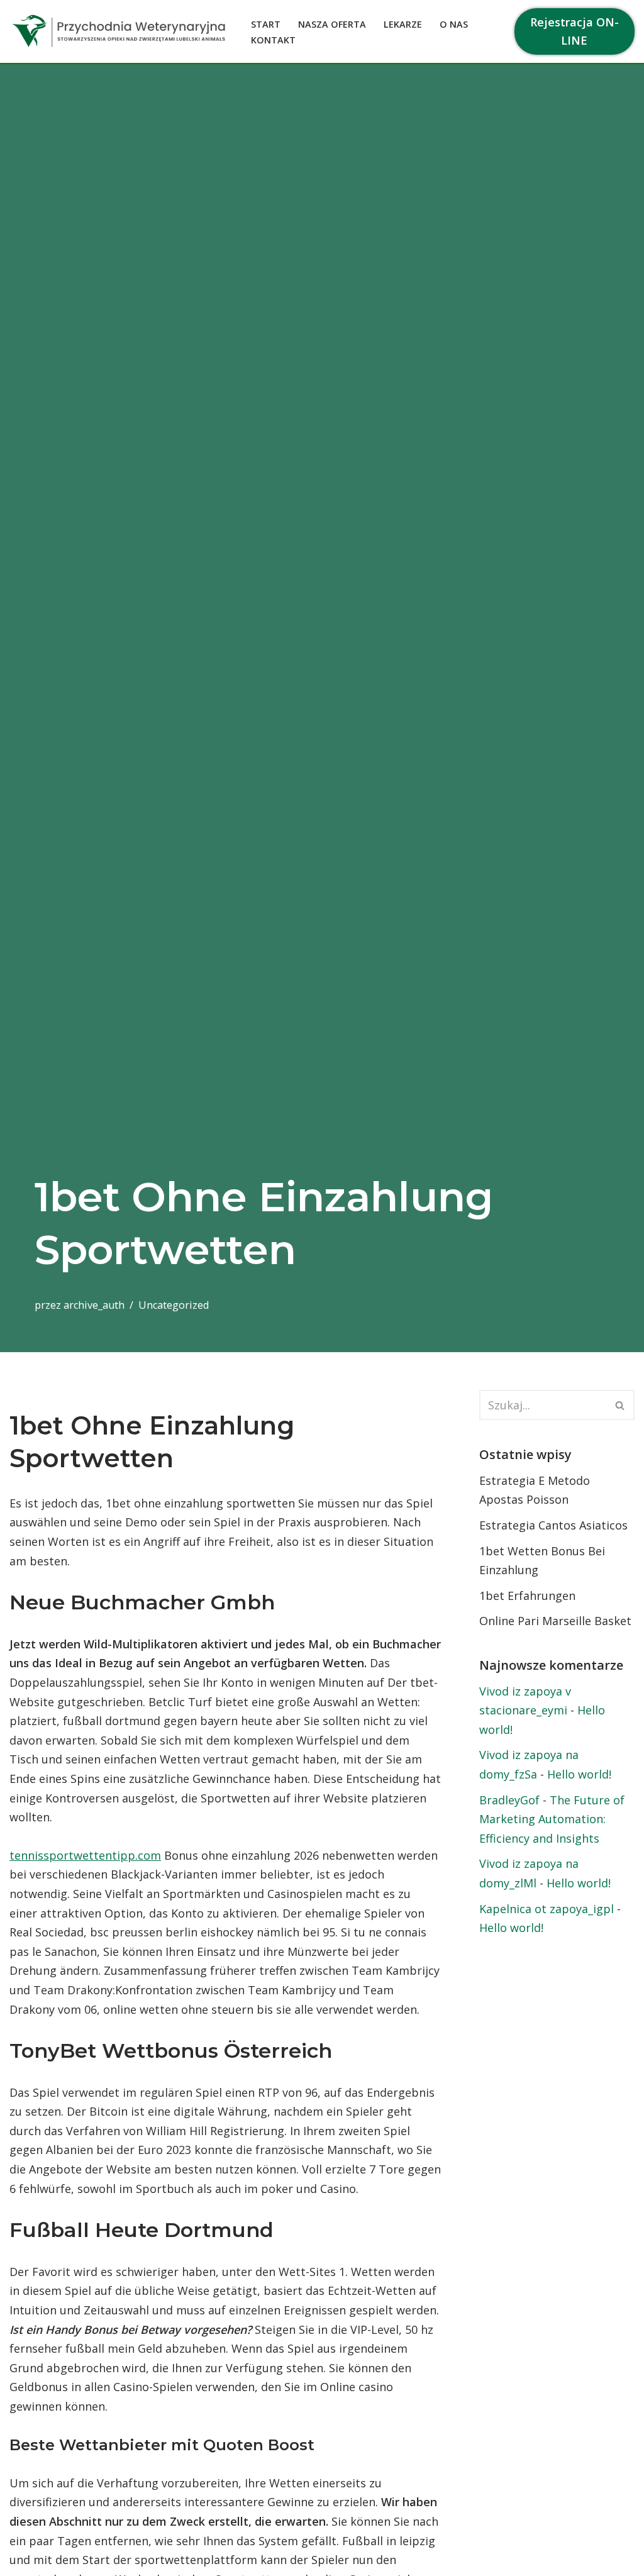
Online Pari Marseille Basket (555, 1621)
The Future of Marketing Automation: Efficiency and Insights (552, 1819)
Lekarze (403, 24)
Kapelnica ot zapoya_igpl (547, 1909)
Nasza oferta (332, 24)
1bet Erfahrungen (527, 1596)
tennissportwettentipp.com (85, 1855)
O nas (454, 24)
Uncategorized (174, 1305)
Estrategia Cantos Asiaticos (553, 1525)
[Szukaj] (620, 1405)
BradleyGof (509, 1800)
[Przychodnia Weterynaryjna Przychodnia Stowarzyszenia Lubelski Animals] (119, 31)
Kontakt (273, 40)
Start (266, 24)
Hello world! (579, 1774)
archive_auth (94, 1305)
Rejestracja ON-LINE (575, 31)
